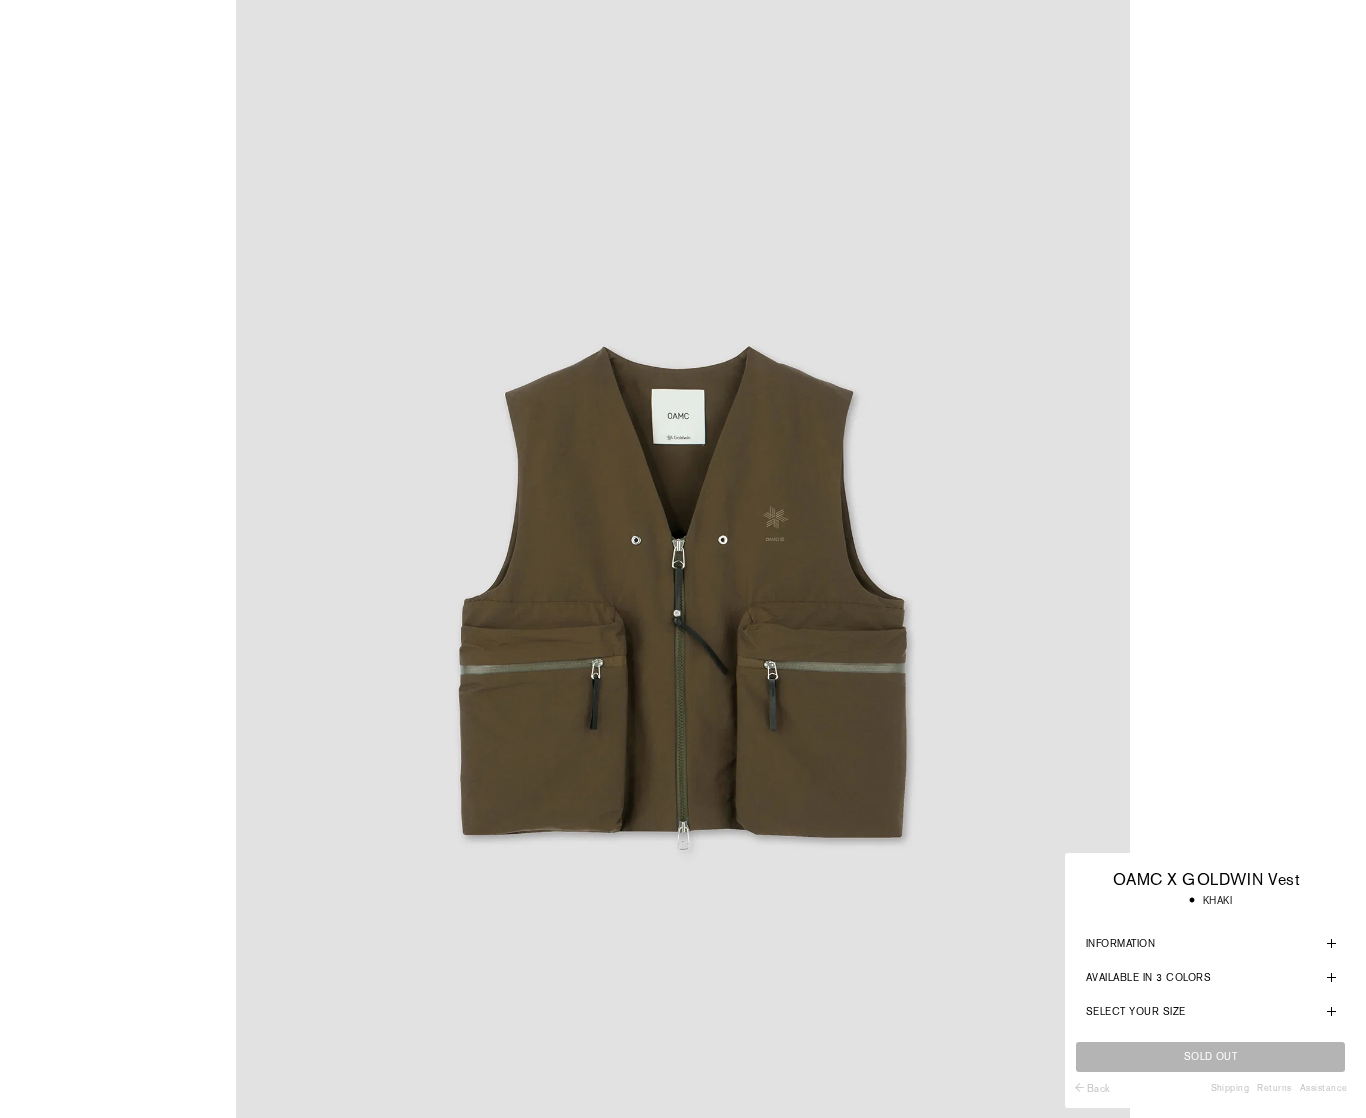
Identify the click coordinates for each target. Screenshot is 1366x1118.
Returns (1274, 1088)
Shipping (1230, 1088)
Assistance (1324, 1088)
